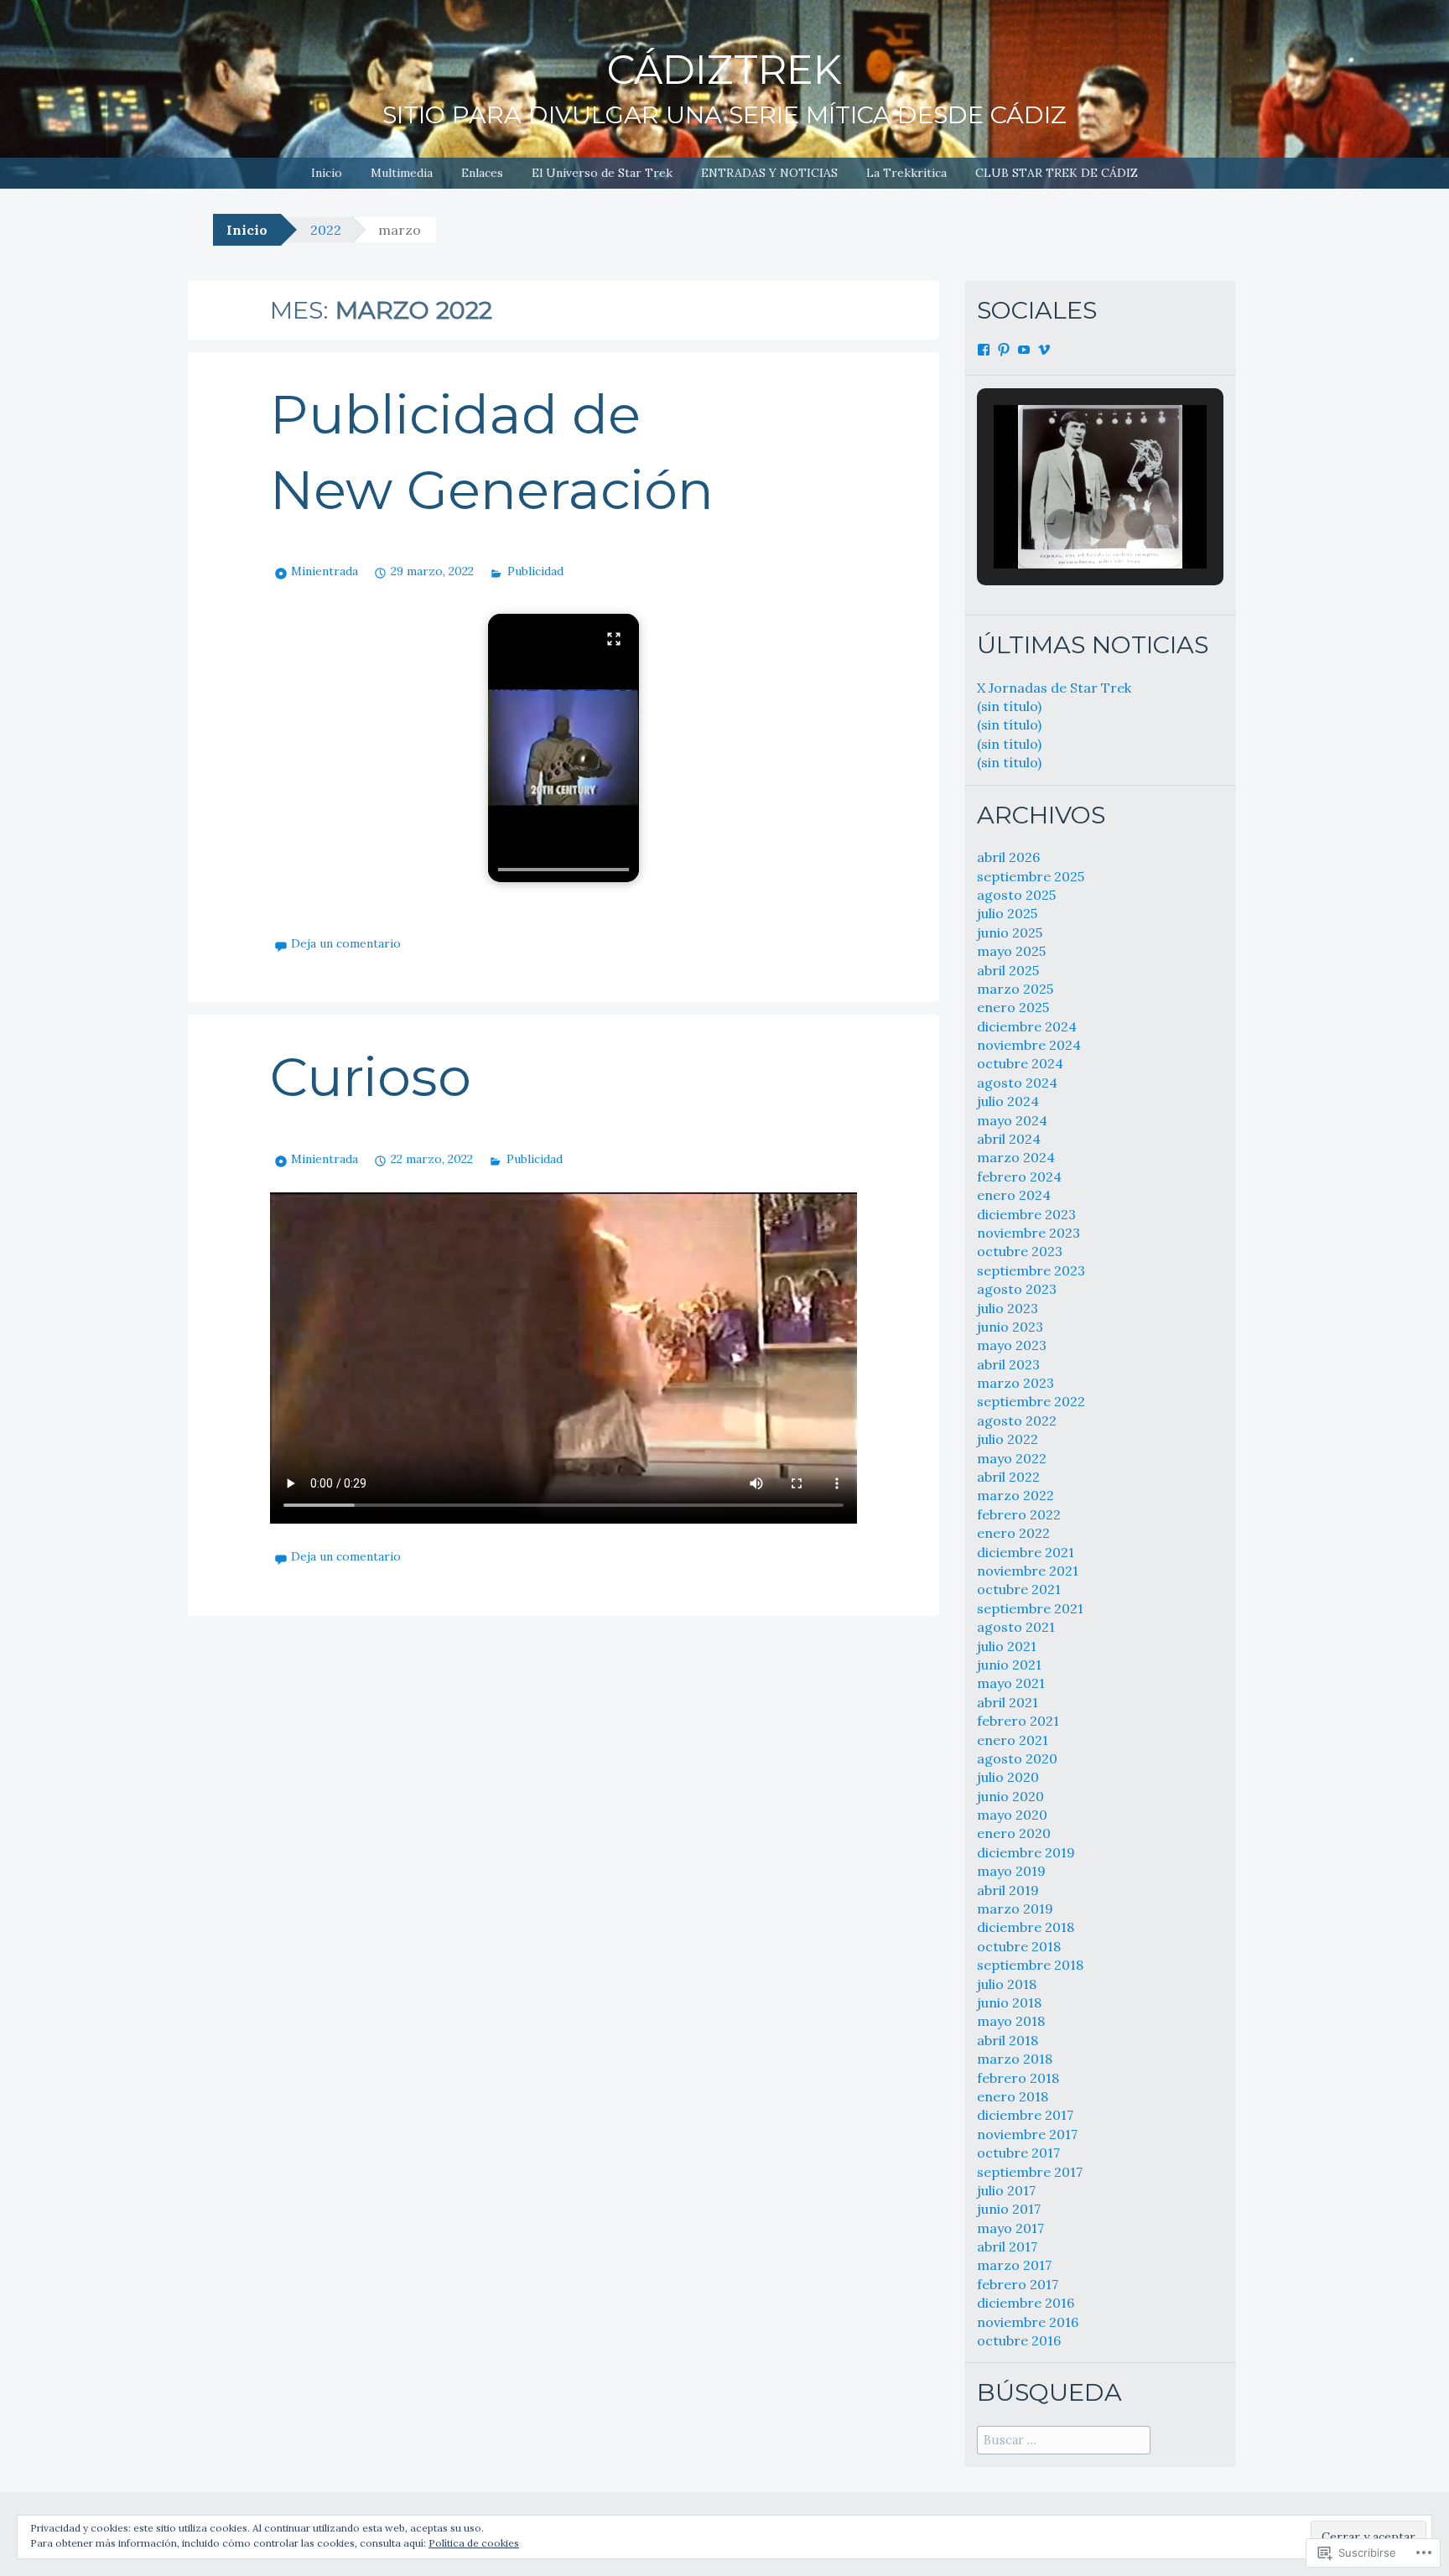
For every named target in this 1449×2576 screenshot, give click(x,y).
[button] (563, 748)
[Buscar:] (1064, 2439)
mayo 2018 (1011, 2021)
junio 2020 (1010, 1796)
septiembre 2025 (1031, 876)
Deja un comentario (346, 943)
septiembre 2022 (1031, 1401)
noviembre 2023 (1028, 1233)
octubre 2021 (1019, 1589)
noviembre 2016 (1028, 2322)
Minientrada (325, 571)
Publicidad (535, 571)
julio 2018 (1007, 1984)
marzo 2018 (1015, 2059)
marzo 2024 (1016, 1157)
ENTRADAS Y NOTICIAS (769, 173)
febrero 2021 (1018, 1721)
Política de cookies (474, 2543)
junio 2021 (1009, 1665)
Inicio (327, 173)
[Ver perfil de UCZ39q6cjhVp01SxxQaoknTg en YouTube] (1024, 350)
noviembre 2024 (1029, 1045)
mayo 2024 (1012, 1120)
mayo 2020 (1012, 1815)
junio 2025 (1010, 932)
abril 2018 (1008, 2040)
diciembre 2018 (1026, 1927)
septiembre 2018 (1030, 1965)
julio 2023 (1008, 1308)
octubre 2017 (1018, 2153)
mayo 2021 (1011, 1683)
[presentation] (563, 870)
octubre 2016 (1019, 2340)
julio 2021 (1007, 1646)
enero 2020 (1014, 1833)
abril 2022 (1008, 1477)
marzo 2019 (1015, 1909)
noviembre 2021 (1028, 1571)
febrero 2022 (1019, 1514)
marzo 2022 (1015, 1495)
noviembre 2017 (1027, 2134)
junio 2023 (1010, 1327)
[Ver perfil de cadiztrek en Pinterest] (1004, 350)
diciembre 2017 (1025, 2115)
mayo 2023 (1012, 1345)
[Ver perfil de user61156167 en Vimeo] (1044, 350)
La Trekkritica (906, 173)
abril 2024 (1009, 1139)
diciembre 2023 (1026, 1214)
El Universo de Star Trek (602, 173)
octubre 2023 (1020, 1251)
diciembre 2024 (1027, 1026)
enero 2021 (1013, 1740)
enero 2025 (1013, 1007)
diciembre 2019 (1026, 1852)
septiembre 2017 (1030, 2172)
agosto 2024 (1017, 1083)
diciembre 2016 (1026, 2303)
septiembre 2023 (1031, 1270)
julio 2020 (1008, 1777)
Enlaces (482, 173)
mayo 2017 (1010, 2228)
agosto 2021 (1016, 1627)
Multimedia (402, 173)
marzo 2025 (1015, 989)
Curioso (371, 1077)
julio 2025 (1007, 913)
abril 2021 (1008, 1702)
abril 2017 (1007, 2246)
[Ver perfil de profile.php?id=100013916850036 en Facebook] (984, 350)
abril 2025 (1008, 970)
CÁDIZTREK (724, 70)
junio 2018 (1009, 2002)
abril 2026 (1008, 857)
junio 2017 (1009, 2209)
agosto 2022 (1017, 1420)
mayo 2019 (1011, 1871)
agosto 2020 (1017, 1758)
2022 (326, 230)
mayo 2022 (1012, 1458)
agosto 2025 (1016, 895)
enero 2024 (1014, 1195)
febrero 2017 (1018, 2284)
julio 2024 (1008, 1101)
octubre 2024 (1020, 1063)
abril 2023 (1008, 1364)
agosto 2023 (1017, 1289)
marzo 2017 (1014, 2265)
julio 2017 (1006, 2190)
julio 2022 (1008, 1439)
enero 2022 (1013, 1533)
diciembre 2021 (1026, 1552)
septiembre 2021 (1030, 1608)
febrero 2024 (1019, 1176)
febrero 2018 (1018, 2078)
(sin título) (1009, 706)
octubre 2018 (1019, 1946)
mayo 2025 (1011, 951)
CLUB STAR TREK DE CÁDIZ (1057, 173)
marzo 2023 (1015, 1383)
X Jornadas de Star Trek (1054, 688)
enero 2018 (1013, 2096)
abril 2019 (1008, 1890)
